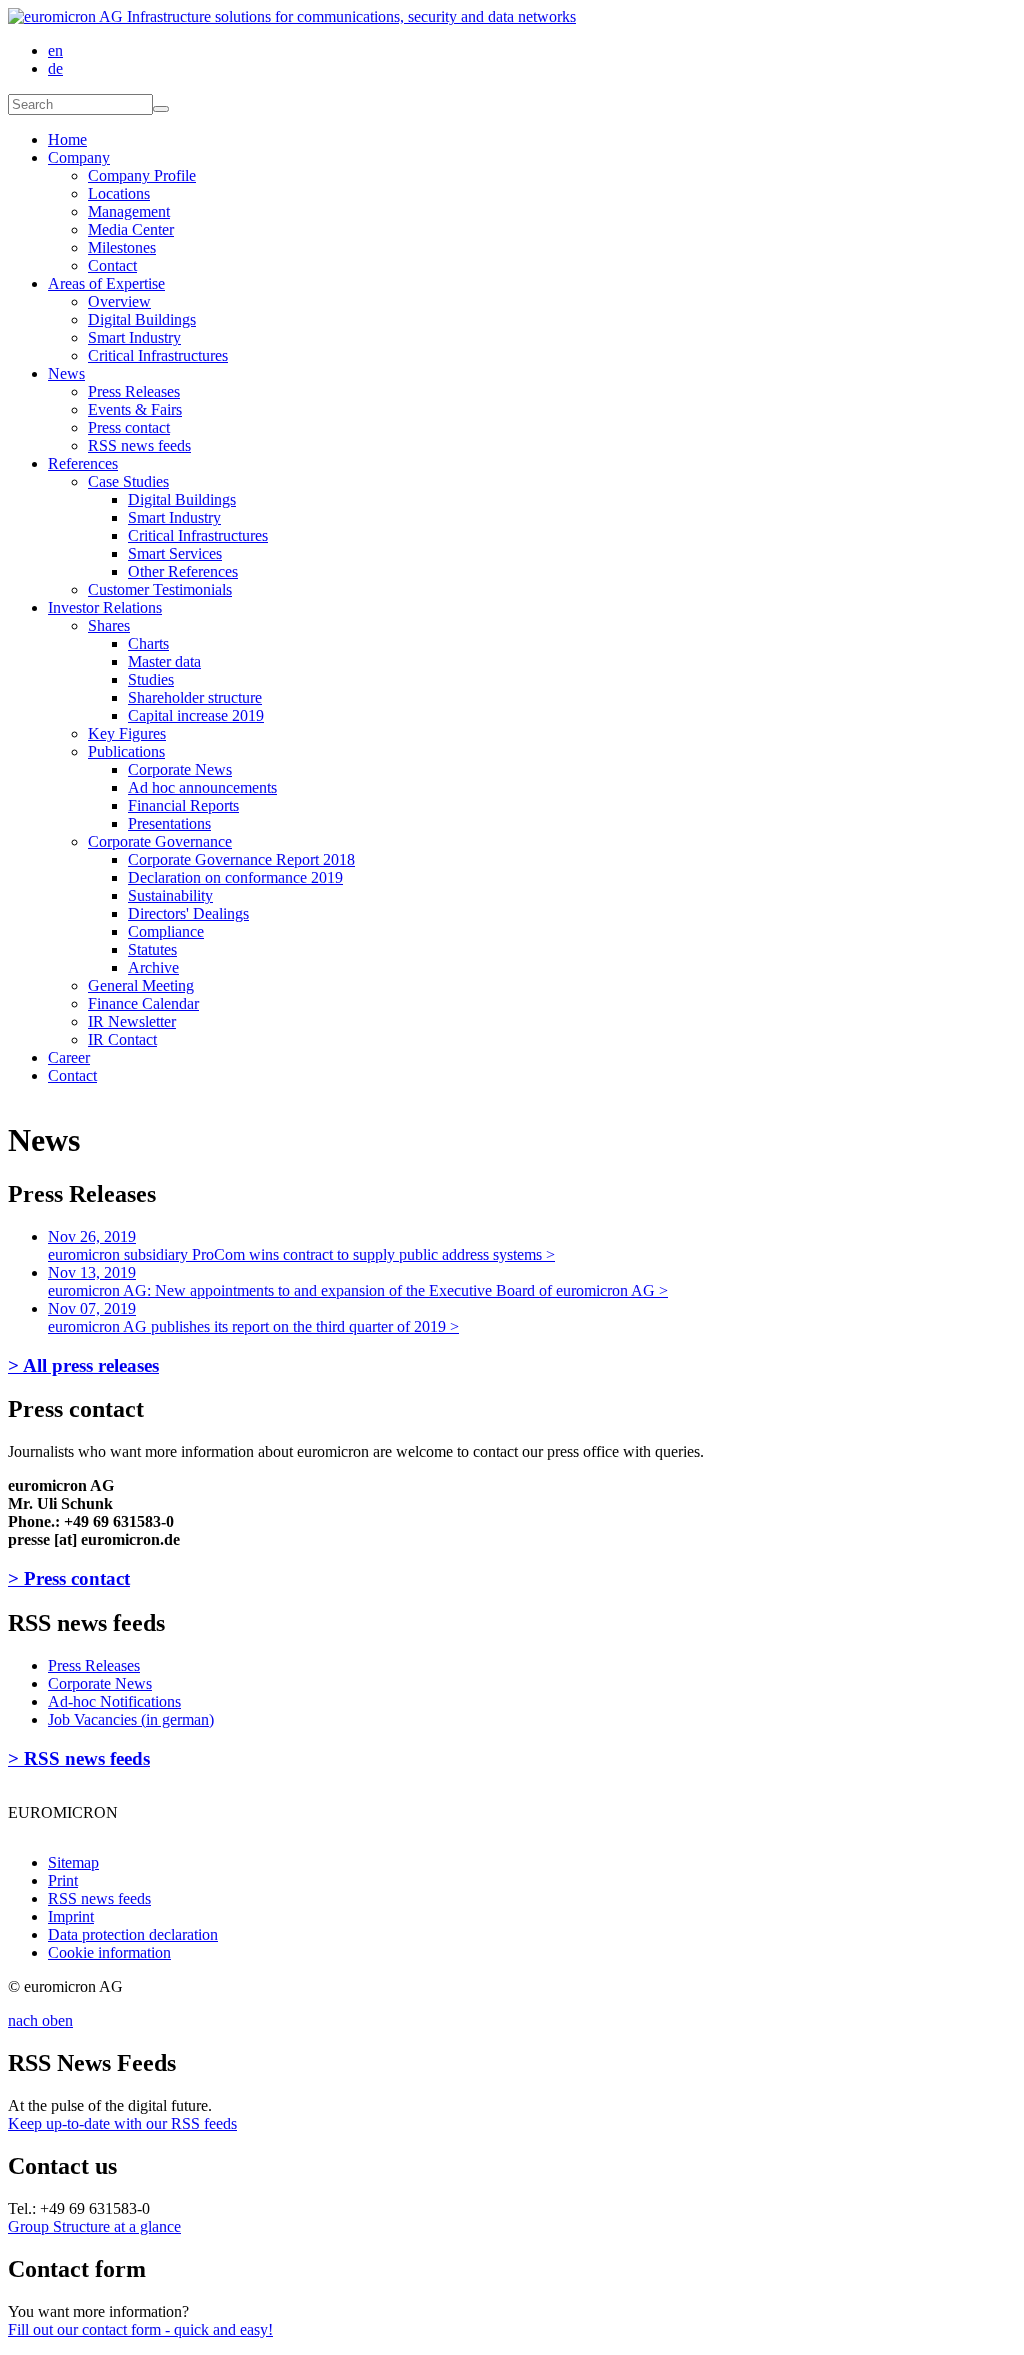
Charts (148, 643)
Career (69, 1057)
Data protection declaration (133, 1934)
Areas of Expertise (106, 283)
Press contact (129, 427)
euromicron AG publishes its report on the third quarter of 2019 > (253, 1317)
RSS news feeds (139, 445)
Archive (153, 967)
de (55, 68)
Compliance (166, 931)
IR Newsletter (132, 1021)
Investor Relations (105, 607)
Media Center (131, 229)
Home (67, 139)
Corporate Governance (160, 841)
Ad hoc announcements (202, 787)
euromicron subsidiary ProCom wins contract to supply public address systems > (301, 1245)
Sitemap (73, 1862)
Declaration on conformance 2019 (235, 877)
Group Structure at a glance (94, 2226)
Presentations (169, 823)
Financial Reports (183, 805)
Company (79, 157)
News (66, 373)
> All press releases (83, 1365)
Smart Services (175, 553)
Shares (109, 625)
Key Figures (127, 733)
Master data (164, 661)
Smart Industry (134, 337)
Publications (126, 751)
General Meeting (141, 985)
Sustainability (170, 895)
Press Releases (134, 391)
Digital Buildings (142, 319)
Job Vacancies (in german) (131, 1719)
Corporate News (180, 769)
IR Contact (122, 1039)
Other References (183, 571)
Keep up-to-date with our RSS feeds (122, 2123)
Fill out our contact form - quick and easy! (140, 2329)
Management (129, 211)
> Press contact (69, 1578)
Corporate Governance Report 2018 (241, 859)
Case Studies (128, 481)
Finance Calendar (143, 1003)
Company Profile (142, 175)
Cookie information (109, 1952)
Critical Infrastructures (158, 355)
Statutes (152, 949)
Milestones (122, 247)
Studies (151, 679)
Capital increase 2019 (196, 715)
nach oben (40, 2020)
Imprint (71, 1916)
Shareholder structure (195, 697)
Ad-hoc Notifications (114, 1701)
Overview (119, 301)
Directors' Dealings (188, 913)
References (83, 463)
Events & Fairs (135, 409)
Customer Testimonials (160, 589)
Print (63, 1880)
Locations (119, 193)
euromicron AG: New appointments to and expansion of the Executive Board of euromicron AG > (358, 1281)
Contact (112, 265)
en (55, 50)
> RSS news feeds (79, 1758)
